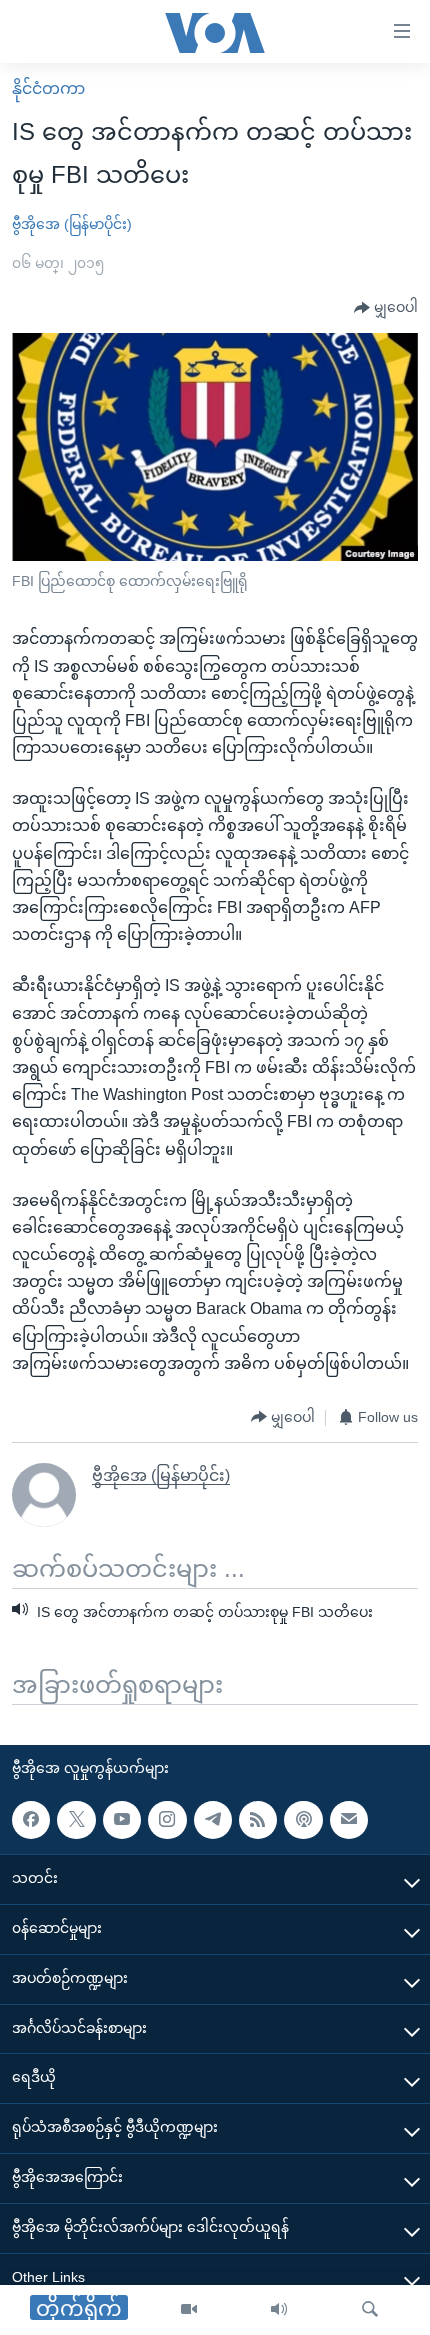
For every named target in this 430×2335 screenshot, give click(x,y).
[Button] (386, 308)
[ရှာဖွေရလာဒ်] (370, 2310)
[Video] (189, 2310)
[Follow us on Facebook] (31, 1819)
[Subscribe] (349, 1819)
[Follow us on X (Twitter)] (76, 1819)
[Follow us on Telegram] (213, 1819)
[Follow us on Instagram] (167, 1819)
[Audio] (279, 2310)
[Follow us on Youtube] (122, 1819)
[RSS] (258, 1819)
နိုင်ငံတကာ (48, 88)
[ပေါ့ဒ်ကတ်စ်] (303, 1819)
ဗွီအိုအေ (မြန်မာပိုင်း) (72, 224)
